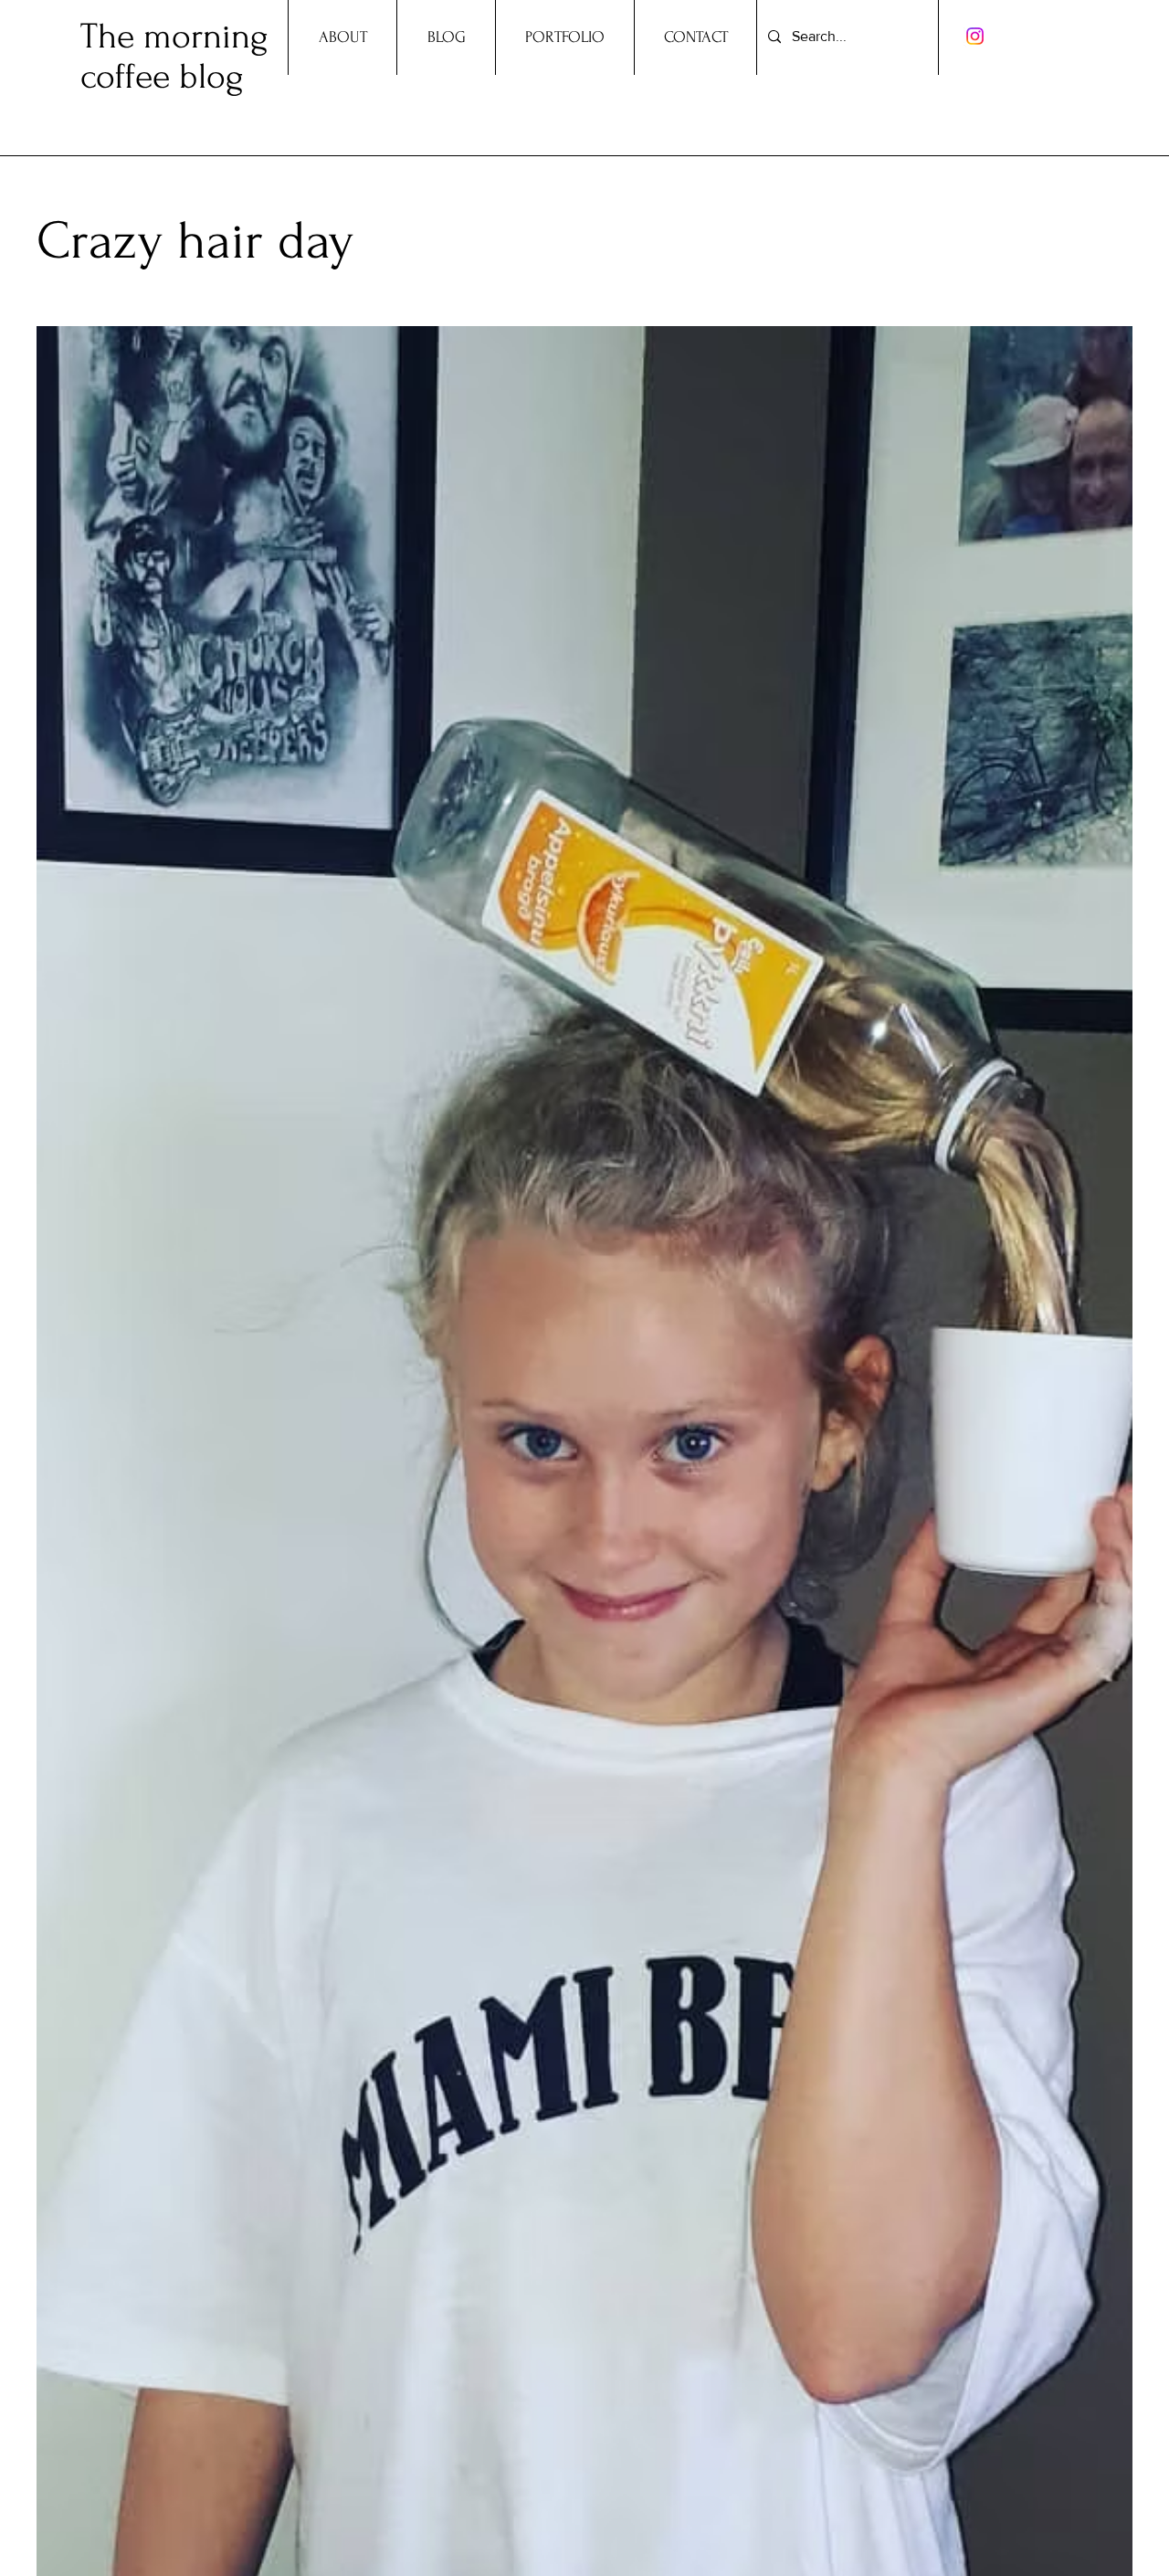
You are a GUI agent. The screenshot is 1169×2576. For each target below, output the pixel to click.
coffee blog (162, 77)
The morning (174, 37)
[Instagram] (975, 36)
